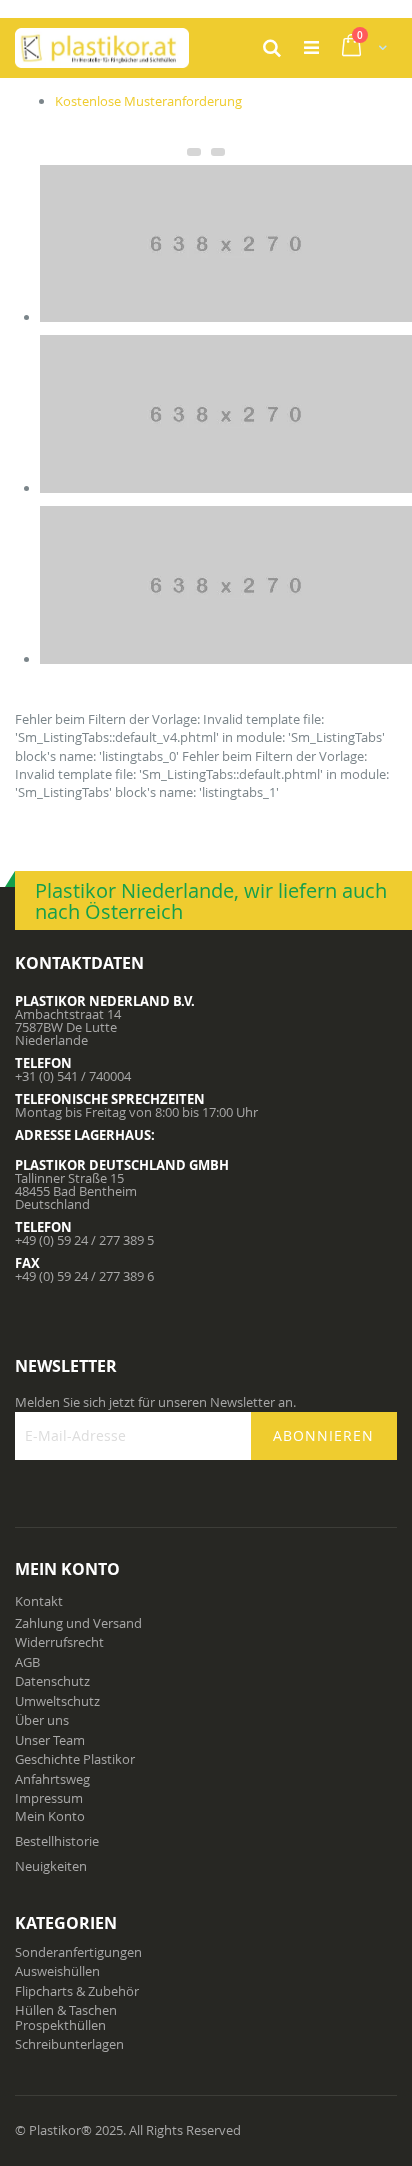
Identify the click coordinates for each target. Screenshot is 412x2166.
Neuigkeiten (51, 1866)
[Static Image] (226, 317)
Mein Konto (50, 1816)
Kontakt (39, 1601)
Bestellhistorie (57, 1841)
